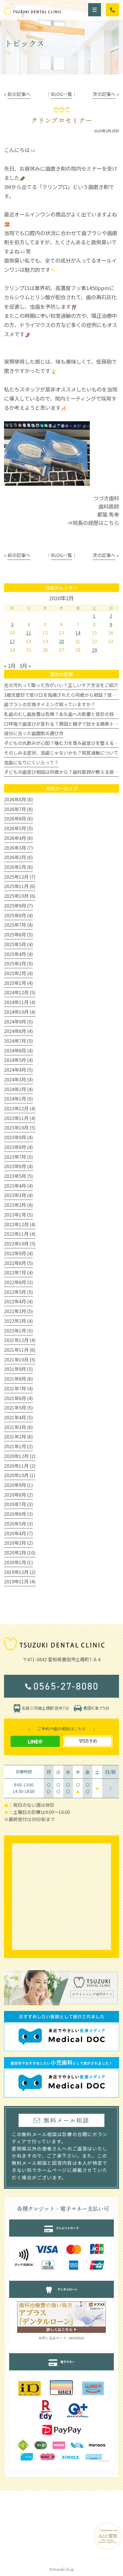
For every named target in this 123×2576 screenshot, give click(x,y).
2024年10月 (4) (20, 1012)
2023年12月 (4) (20, 1108)
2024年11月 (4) (20, 1002)
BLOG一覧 (61, 94)
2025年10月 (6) (20, 896)
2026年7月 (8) (18, 809)
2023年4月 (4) (18, 1186)
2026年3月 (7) (18, 848)
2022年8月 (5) (18, 1263)
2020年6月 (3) (18, 1514)
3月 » (25, 666)
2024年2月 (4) (18, 1089)
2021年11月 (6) (20, 1350)
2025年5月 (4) (18, 944)
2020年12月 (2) (20, 1456)
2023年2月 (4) (18, 1205)
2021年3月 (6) (18, 1427)
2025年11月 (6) (20, 886)
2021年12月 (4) (20, 1340)
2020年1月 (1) (18, 1562)
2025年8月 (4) (18, 915)
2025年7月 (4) (18, 925)
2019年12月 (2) (20, 1572)
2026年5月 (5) (18, 828)
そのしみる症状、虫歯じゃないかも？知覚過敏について (61, 753)
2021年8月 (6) (18, 1379)
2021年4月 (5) (18, 1417)
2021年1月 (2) (18, 1446)
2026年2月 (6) (18, 857)
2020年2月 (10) (20, 1552)
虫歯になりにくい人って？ (31, 762)
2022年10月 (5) (20, 1243)
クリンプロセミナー (62, 120)
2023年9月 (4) (18, 1137)
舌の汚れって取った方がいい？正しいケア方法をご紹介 (61, 685)
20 (61, 641)
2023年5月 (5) (18, 1176)
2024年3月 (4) (18, 1079)
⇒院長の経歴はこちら (93, 523)
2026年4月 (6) (18, 838)
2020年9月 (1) (18, 1485)
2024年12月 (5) (20, 992)
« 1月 (10, 666)
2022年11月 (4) (20, 1234)
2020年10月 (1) (20, 1475)
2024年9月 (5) (18, 1022)
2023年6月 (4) (18, 1166)
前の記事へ (19, 94)
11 (29, 633)
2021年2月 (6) (18, 1436)
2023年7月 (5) (18, 1157)
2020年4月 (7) (18, 1533)
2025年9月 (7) (18, 906)
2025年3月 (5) (18, 963)
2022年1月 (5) (18, 1331)
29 (94, 650)
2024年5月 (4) (18, 1060)
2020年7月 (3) (18, 1504)
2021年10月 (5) (20, 1359)
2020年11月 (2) (20, 1466)
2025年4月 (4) (18, 954)
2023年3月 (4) (18, 1195)
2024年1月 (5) (18, 1099)
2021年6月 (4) (18, 1398)
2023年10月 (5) (20, 1127)
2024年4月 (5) (18, 1070)
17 (12, 641)
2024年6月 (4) (18, 1050)
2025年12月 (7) (20, 877)
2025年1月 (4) (18, 983)
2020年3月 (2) (18, 1543)
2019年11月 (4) (20, 1581)
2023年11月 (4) (20, 1118)
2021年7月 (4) (18, 1388)
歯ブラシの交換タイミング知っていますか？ (50, 704)
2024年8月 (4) (18, 1031)
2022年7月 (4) (18, 1272)
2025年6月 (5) (18, 934)
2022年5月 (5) (18, 1292)
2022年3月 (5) (18, 1311)
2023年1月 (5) (18, 1215)
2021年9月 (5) (18, 1369)
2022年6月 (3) (18, 1282)
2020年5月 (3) (18, 1524)
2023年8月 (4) (18, 1147)
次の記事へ (104, 94)
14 (78, 633)
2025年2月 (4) (18, 973)
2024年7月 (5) (18, 1041)
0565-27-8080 (66, 1686)
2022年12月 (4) (20, 1224)
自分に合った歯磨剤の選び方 (34, 733)
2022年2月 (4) (18, 1321)
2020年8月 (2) (18, 1495)
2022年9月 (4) (18, 1253)
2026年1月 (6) (18, 867)
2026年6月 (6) (18, 818)
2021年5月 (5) (18, 1408)
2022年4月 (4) (18, 1301)
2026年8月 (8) (18, 799)
